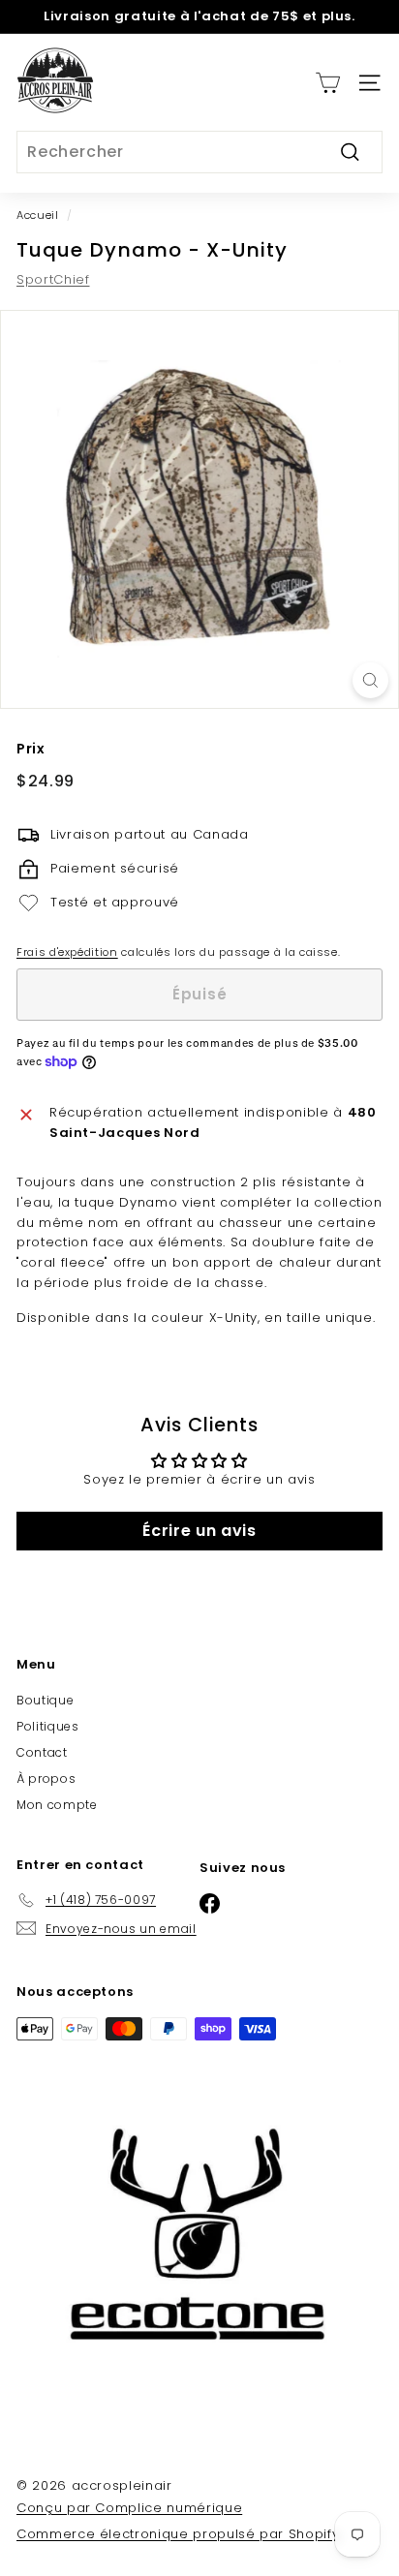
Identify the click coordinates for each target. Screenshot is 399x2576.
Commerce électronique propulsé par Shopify (178, 2534)
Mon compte (57, 1805)
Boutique (45, 1700)
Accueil (38, 215)
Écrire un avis (199, 1531)
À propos (46, 1779)
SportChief (53, 279)
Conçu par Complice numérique (129, 2508)
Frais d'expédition (67, 952)
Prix (31, 749)
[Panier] (328, 83)
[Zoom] (370, 680)
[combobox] (199, 152)
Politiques (48, 1726)
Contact (42, 1752)
